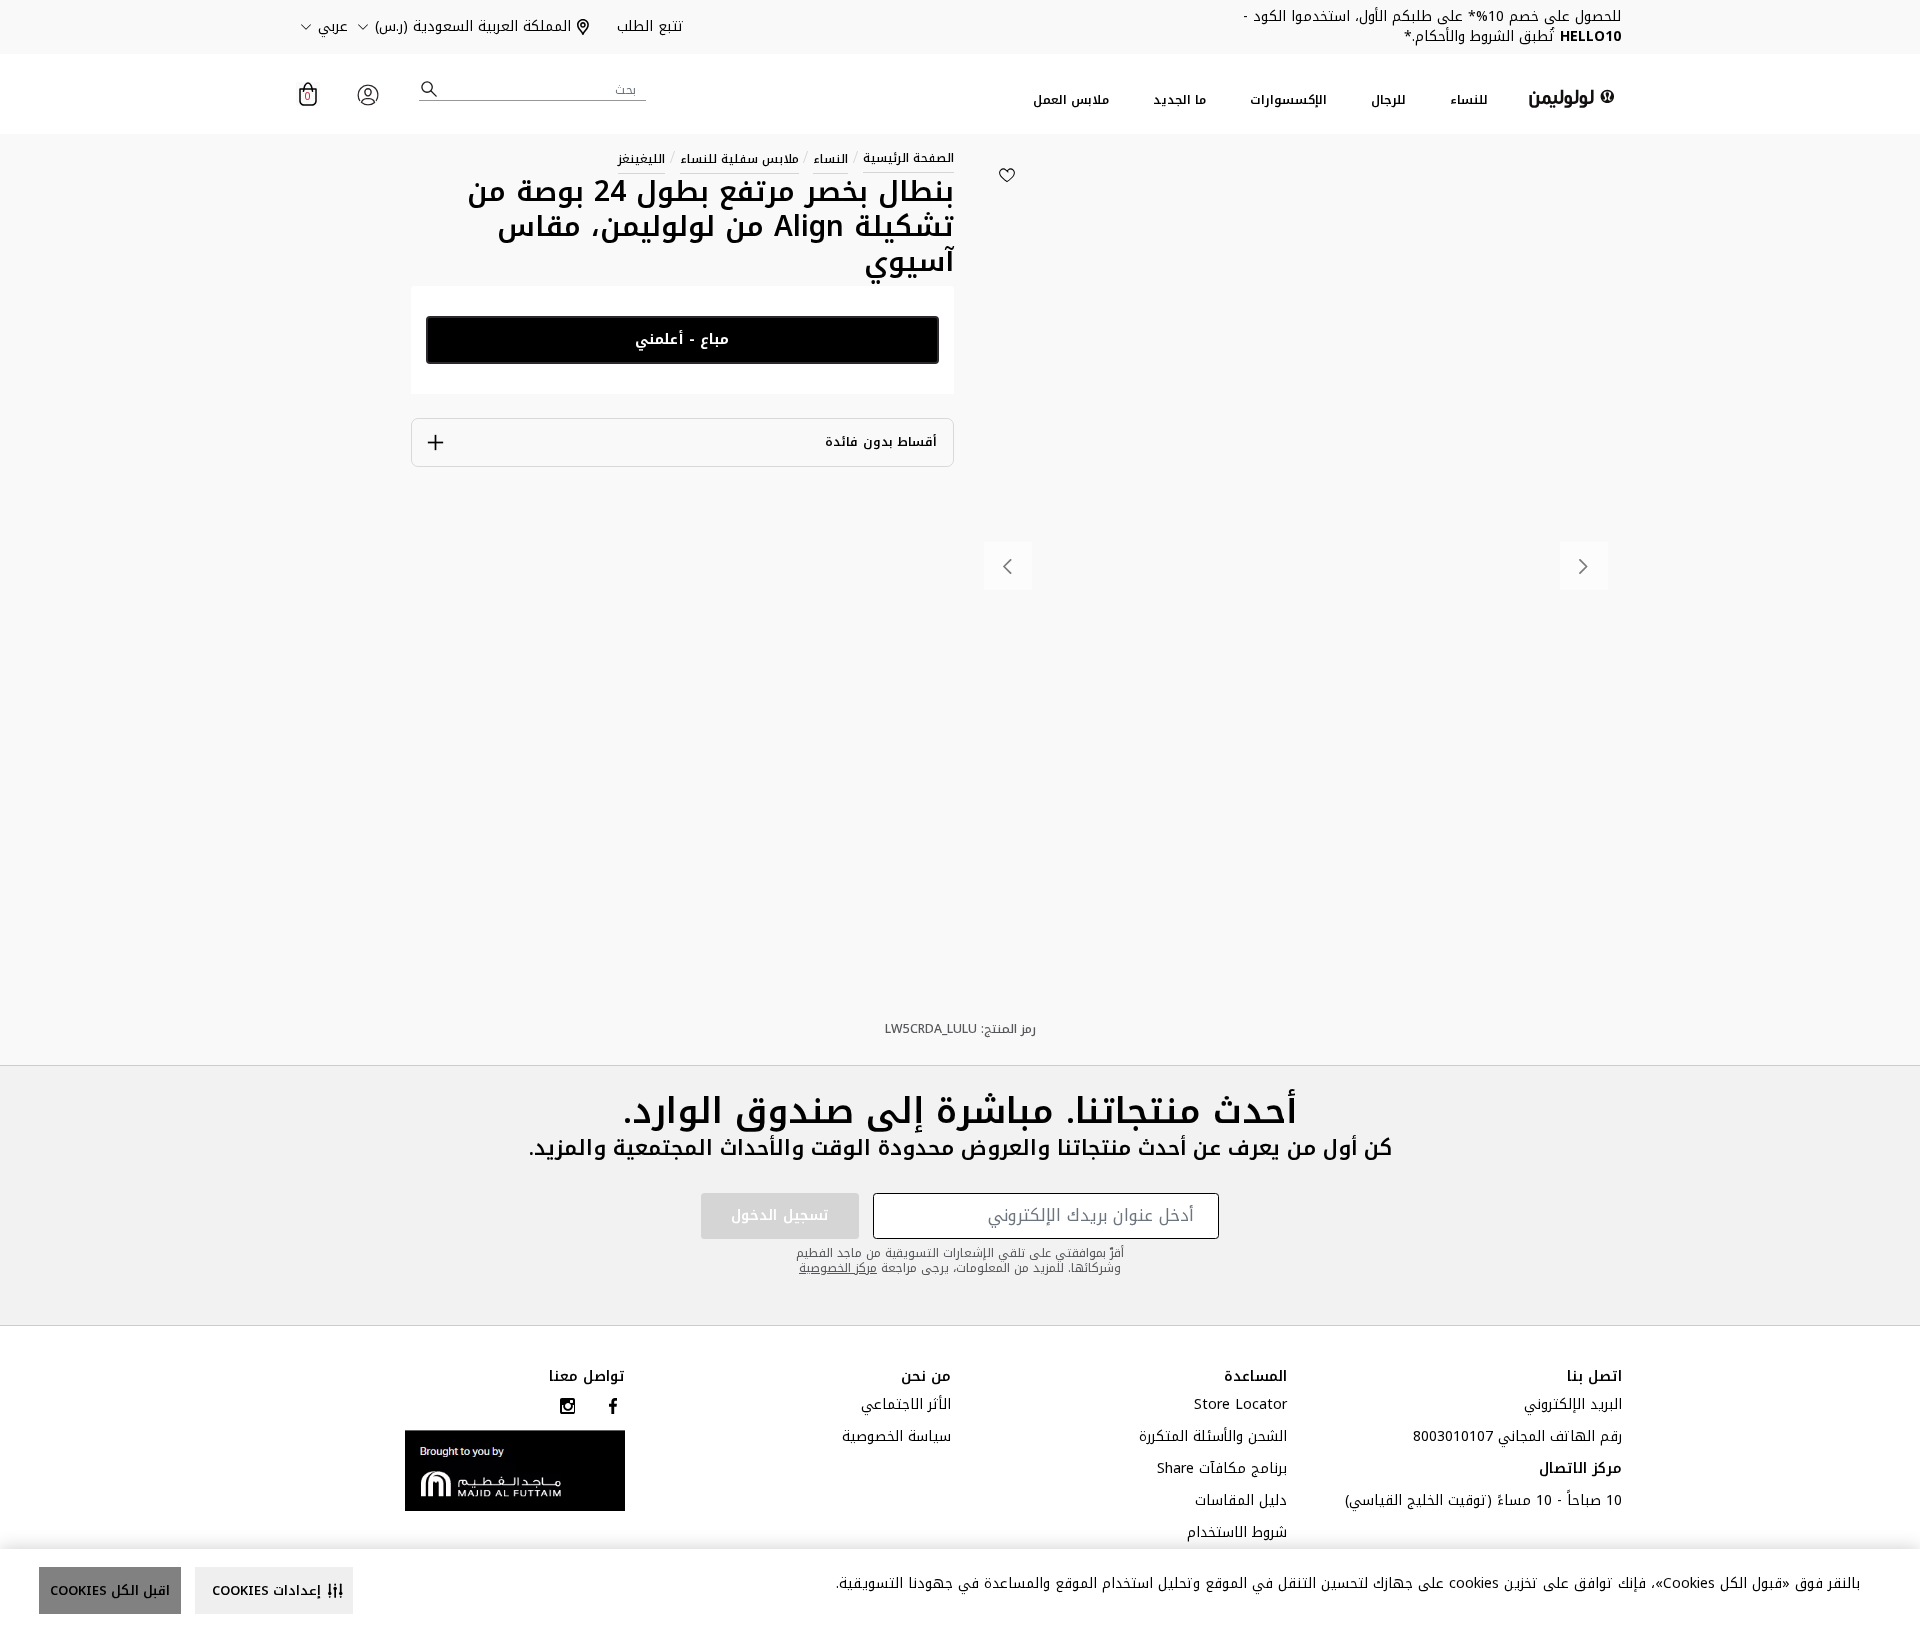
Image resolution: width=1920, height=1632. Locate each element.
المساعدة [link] (1255, 1377)
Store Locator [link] (1240, 1407)
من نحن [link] (926, 1377)
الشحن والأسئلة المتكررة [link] (1213, 1439)
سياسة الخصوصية (896, 1439)
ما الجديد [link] (1179, 100)
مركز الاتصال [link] (1580, 1471)
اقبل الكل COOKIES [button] (110, 1590)
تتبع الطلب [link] (650, 26)
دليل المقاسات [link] (1241, 1503)
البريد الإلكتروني (1573, 1407)
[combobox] (533, 89)
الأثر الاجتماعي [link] (906, 1407)
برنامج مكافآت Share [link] (1222, 1471)
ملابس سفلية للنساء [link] (739, 159)
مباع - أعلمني (682, 339)
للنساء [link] (1469, 100)
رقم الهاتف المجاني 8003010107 (1517, 1439)
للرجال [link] (1388, 100)
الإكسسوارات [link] (1288, 100)
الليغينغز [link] (641, 159)
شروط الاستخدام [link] (1237, 1535)
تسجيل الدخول (780, 1215)
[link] (515, 1469)
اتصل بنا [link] (1594, 1377)
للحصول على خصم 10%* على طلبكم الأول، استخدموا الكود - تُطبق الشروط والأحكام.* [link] (1432, 26)
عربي (333, 27)
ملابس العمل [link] (1071, 100)
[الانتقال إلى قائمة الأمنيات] (1007, 175)
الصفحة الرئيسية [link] (908, 158)
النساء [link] (830, 159)
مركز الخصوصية (838, 1268)
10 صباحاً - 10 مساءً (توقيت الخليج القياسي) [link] (1483, 1503)
